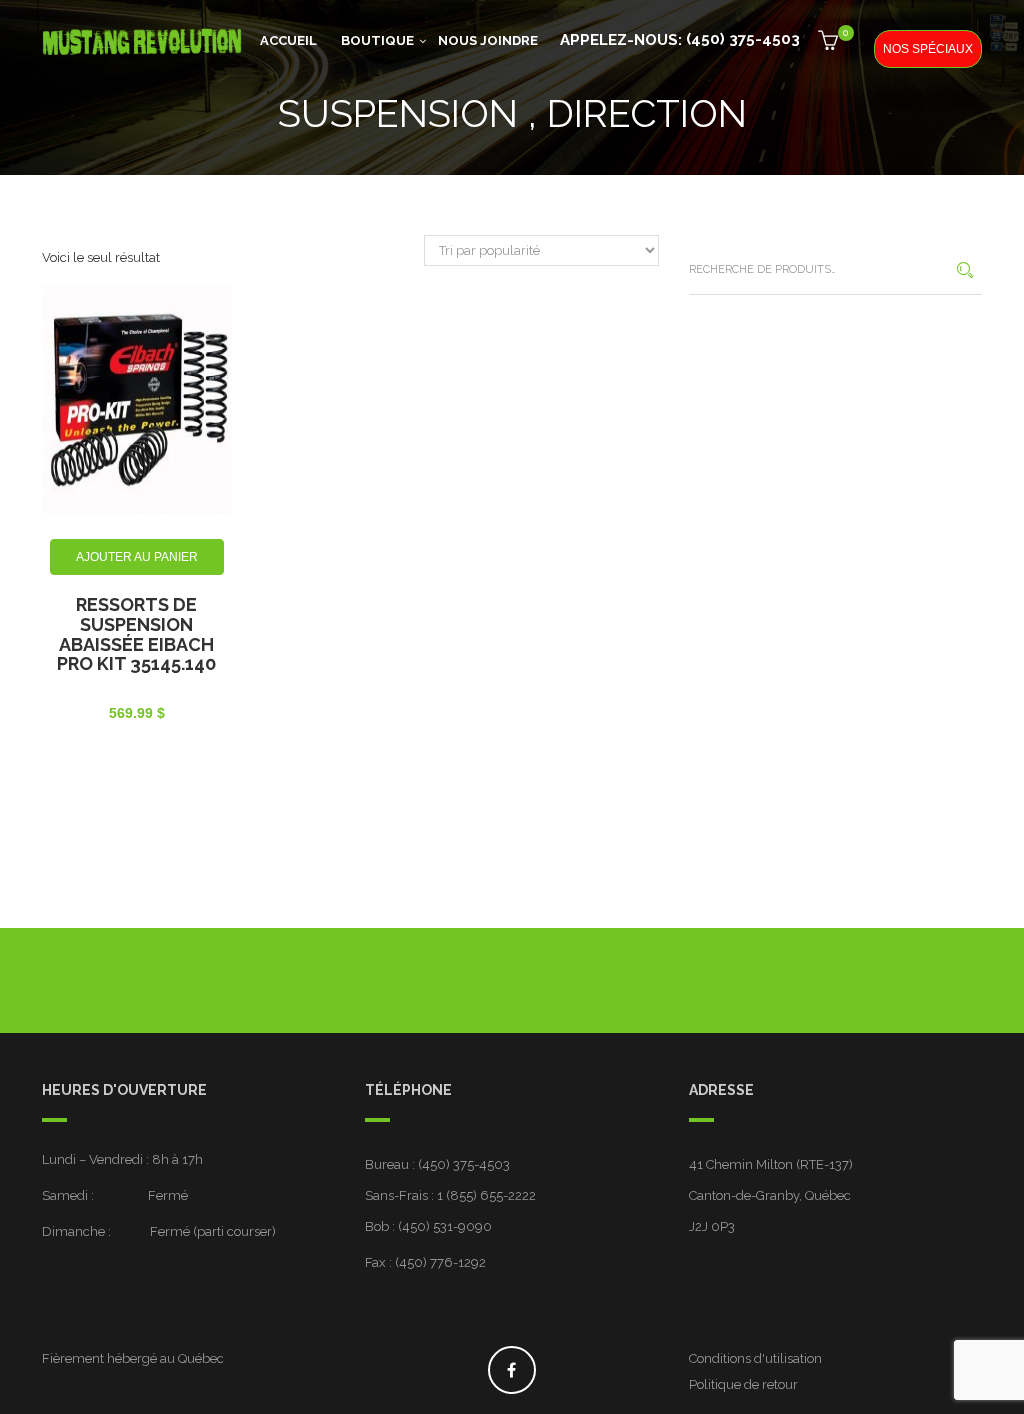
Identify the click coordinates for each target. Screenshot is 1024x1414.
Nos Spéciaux (928, 49)
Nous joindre (488, 40)
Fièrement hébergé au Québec (133, 1358)
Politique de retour (743, 1384)
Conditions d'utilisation (755, 1358)
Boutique (377, 40)
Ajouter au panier (137, 557)
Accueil (288, 40)
